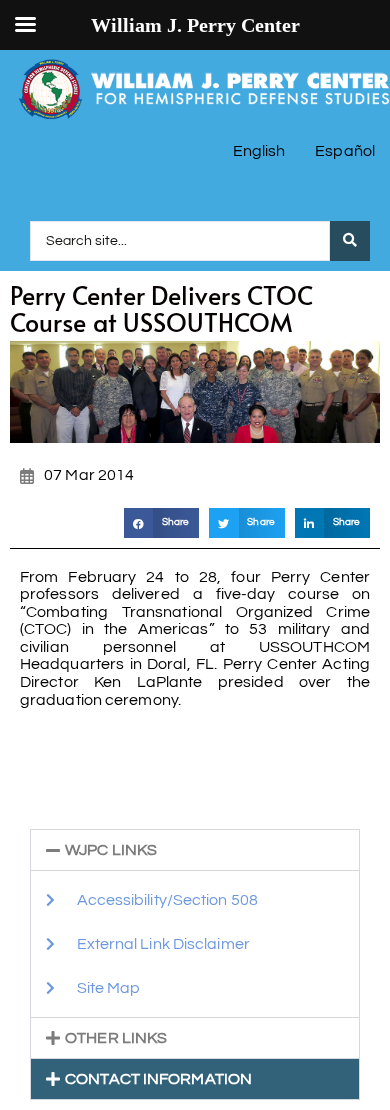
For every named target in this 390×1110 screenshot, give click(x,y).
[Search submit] (350, 241)
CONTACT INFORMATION (158, 1079)
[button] (161, 522)
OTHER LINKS (116, 1038)
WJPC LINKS (111, 850)
